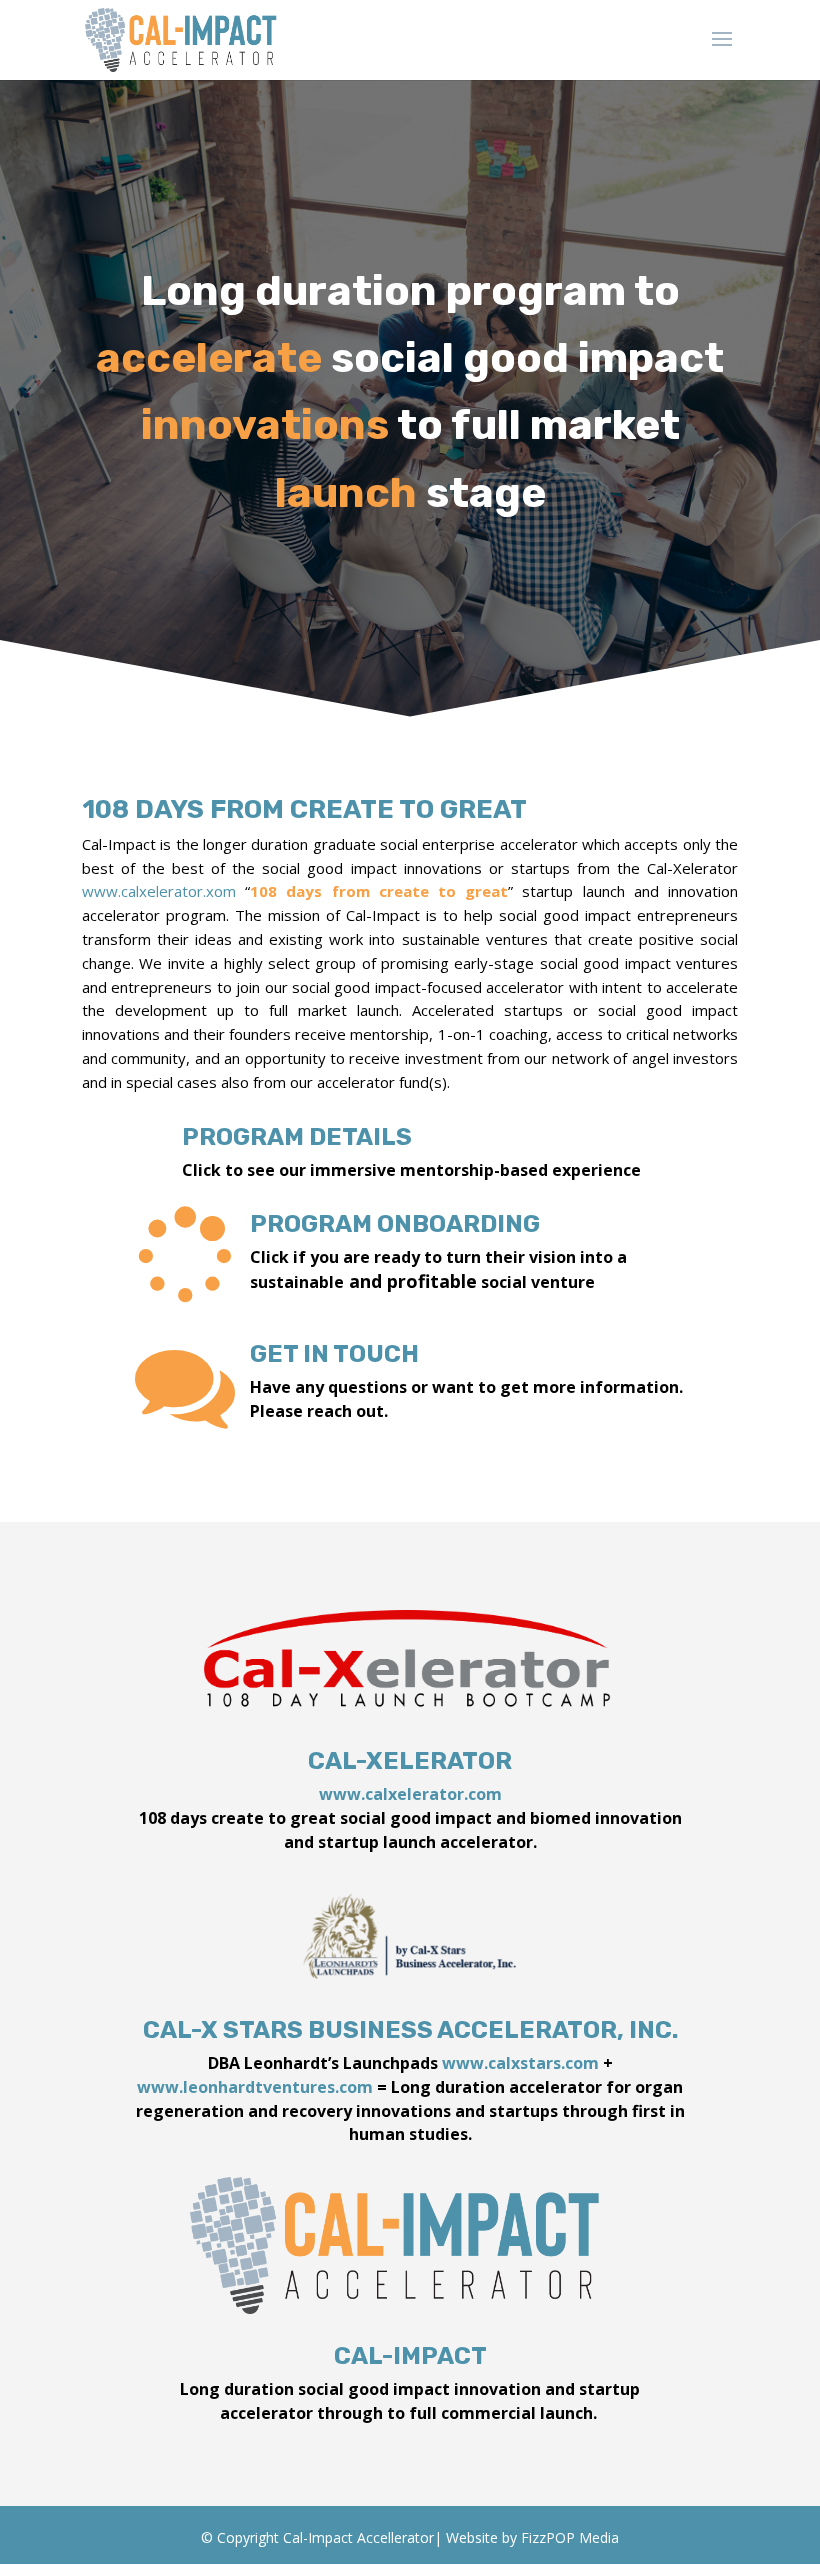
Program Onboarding (395, 1224)
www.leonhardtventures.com (255, 2087)
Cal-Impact (410, 2356)
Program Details (297, 1137)
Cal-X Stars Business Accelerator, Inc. (410, 2030)
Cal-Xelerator (410, 1761)
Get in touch (334, 1354)
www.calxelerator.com (410, 1794)
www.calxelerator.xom (159, 891)
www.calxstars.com (520, 2063)
